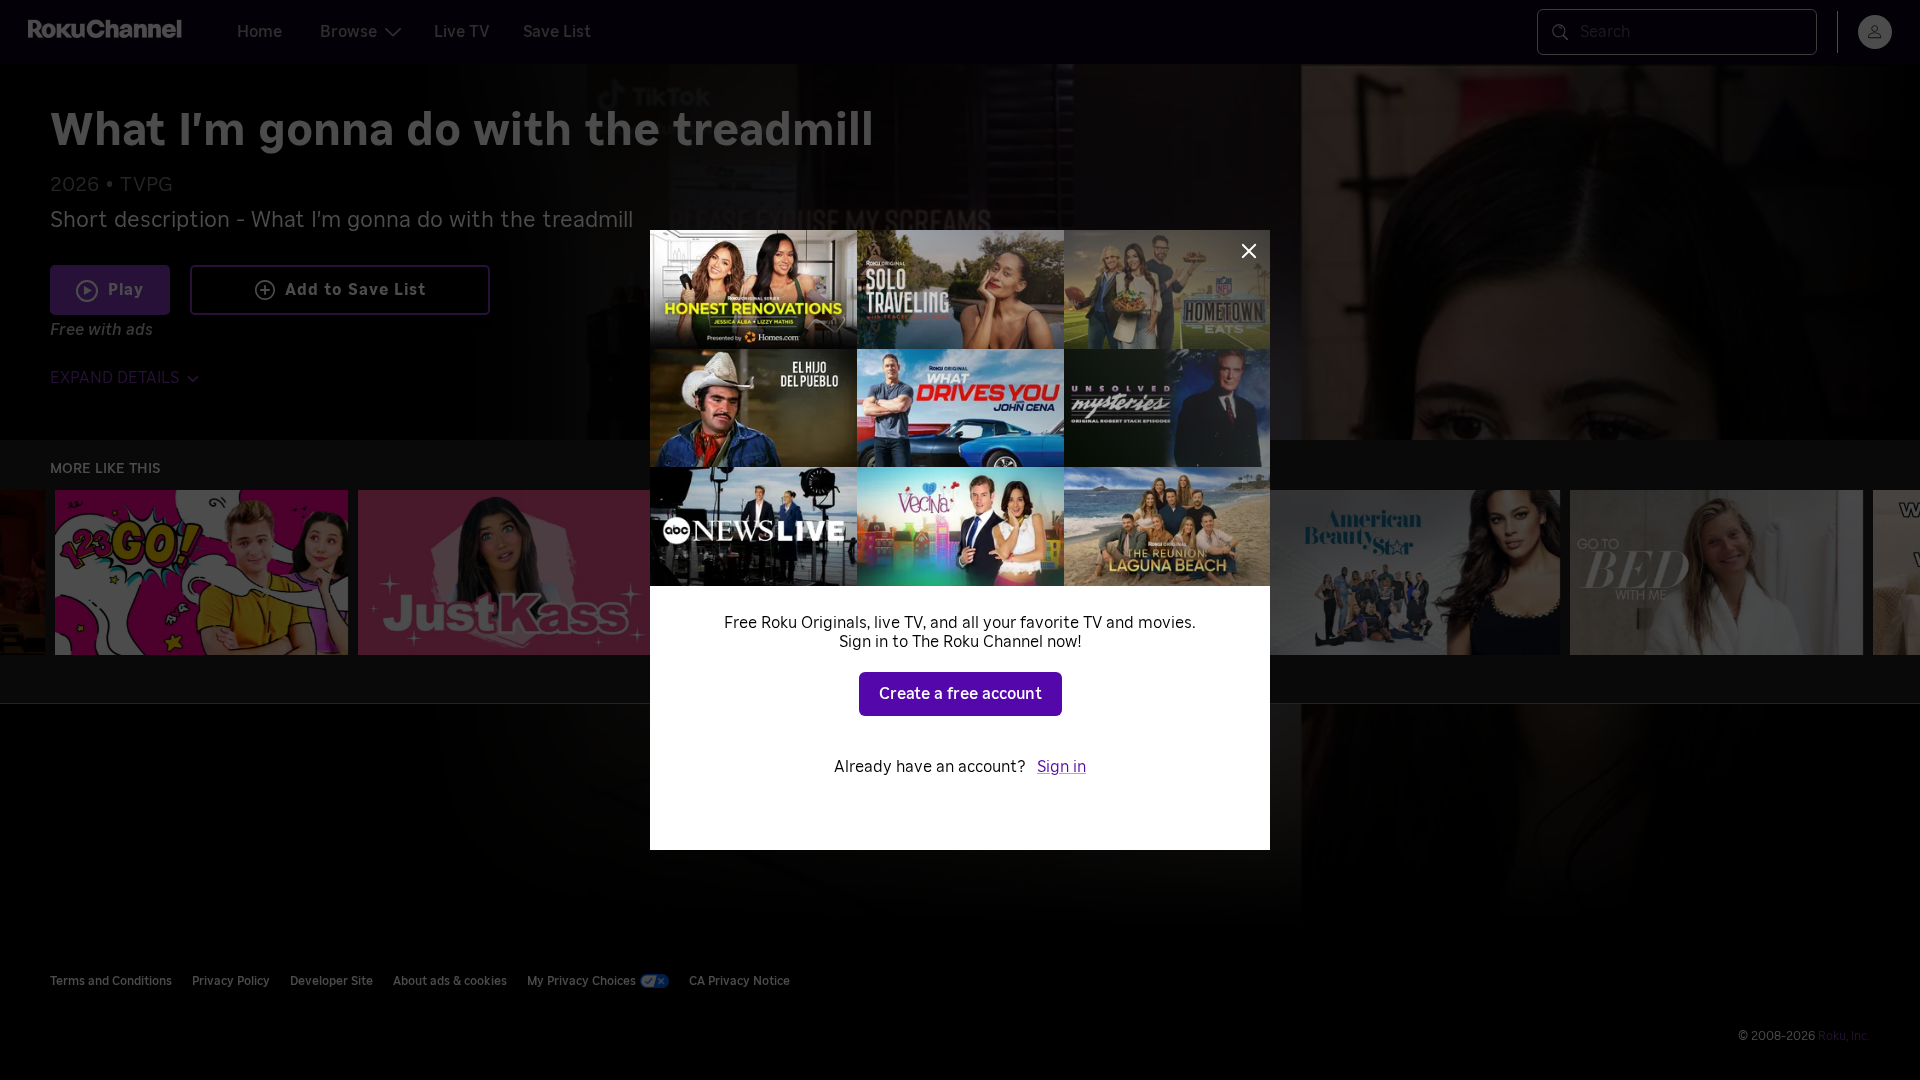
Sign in (1061, 767)
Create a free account (960, 694)
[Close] (1249, 251)
